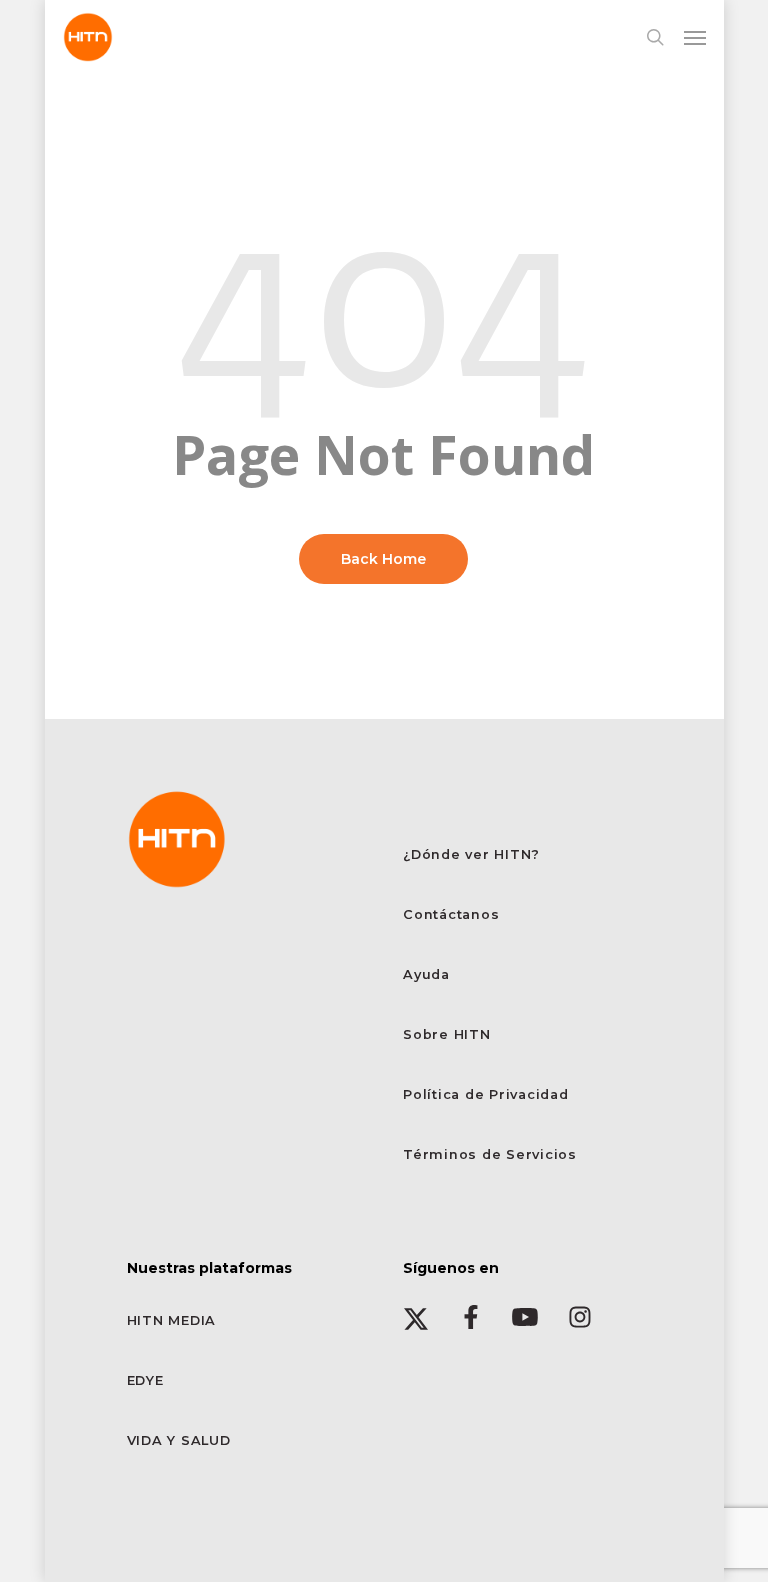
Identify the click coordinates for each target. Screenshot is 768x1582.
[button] (695, 37)
